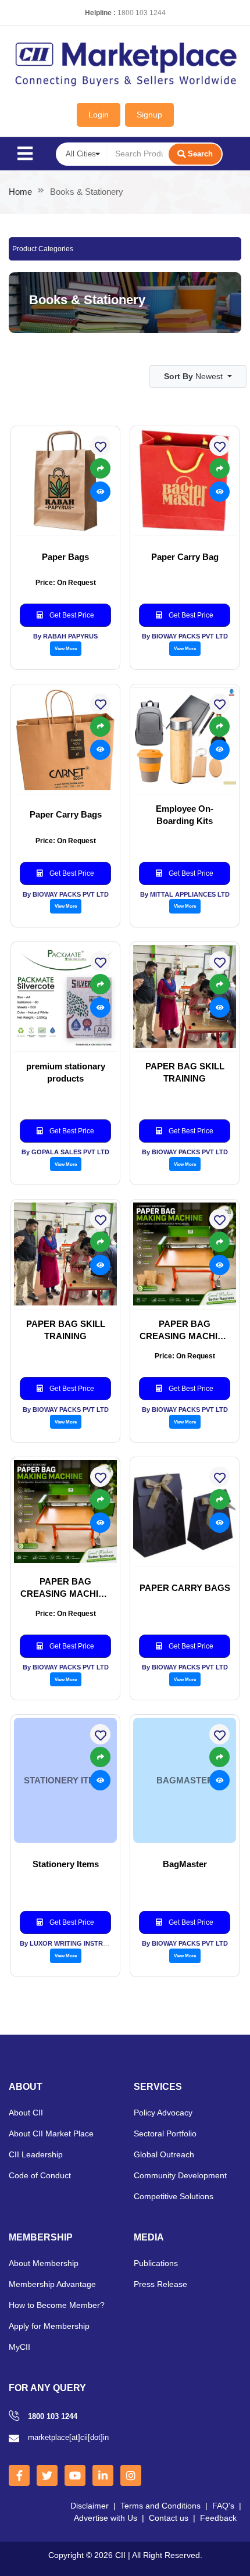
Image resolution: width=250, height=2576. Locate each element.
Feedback (218, 2518)
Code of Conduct (40, 2175)
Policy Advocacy (163, 2113)
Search (200, 154)
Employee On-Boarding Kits (185, 815)
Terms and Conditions (160, 2506)
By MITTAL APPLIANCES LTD (185, 894)
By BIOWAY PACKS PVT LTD (185, 636)
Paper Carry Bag (185, 557)
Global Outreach (164, 2154)
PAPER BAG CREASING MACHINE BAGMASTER (185, 1330)
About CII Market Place (51, 2133)
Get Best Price (71, 615)
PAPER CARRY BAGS (185, 1588)
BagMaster (185, 1864)
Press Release (160, 2284)
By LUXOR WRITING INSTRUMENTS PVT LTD (89, 1943)
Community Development (180, 2175)
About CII (26, 2113)
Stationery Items (66, 1864)
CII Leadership (36, 2154)
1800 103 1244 (142, 13)
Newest (194, 376)
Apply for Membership (49, 2326)
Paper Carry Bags (66, 814)
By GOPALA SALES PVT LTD (65, 1152)
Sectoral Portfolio (165, 2133)
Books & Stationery (87, 300)
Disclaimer (90, 2506)
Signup (149, 115)
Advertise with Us (106, 2518)
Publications (156, 2263)
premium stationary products (66, 1072)
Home (20, 192)
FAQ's (223, 2506)
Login (99, 115)
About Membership (44, 2263)
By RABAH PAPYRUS (65, 636)
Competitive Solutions (174, 2196)
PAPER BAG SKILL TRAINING (185, 1072)
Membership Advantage (52, 2284)
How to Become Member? (57, 2305)
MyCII (19, 2347)
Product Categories (43, 249)
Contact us (169, 2518)
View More (66, 648)
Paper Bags (65, 557)
